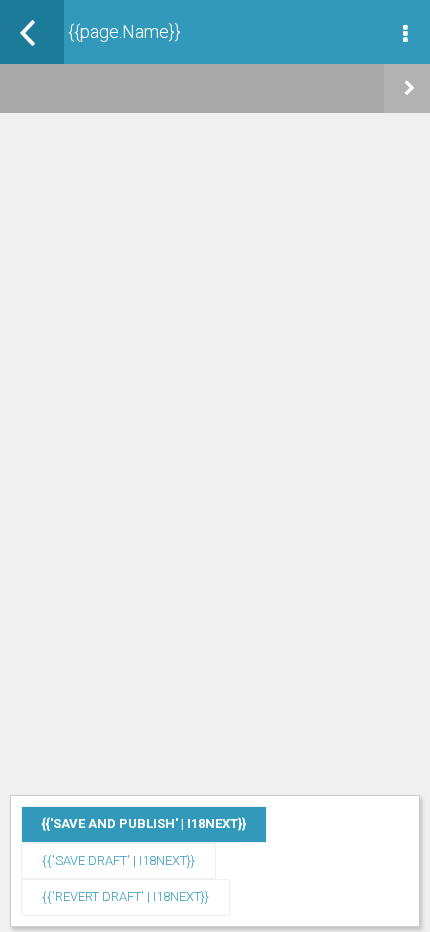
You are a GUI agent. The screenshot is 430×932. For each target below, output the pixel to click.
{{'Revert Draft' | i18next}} (125, 896)
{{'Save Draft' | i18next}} (118, 860)
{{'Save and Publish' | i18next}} (144, 823)
